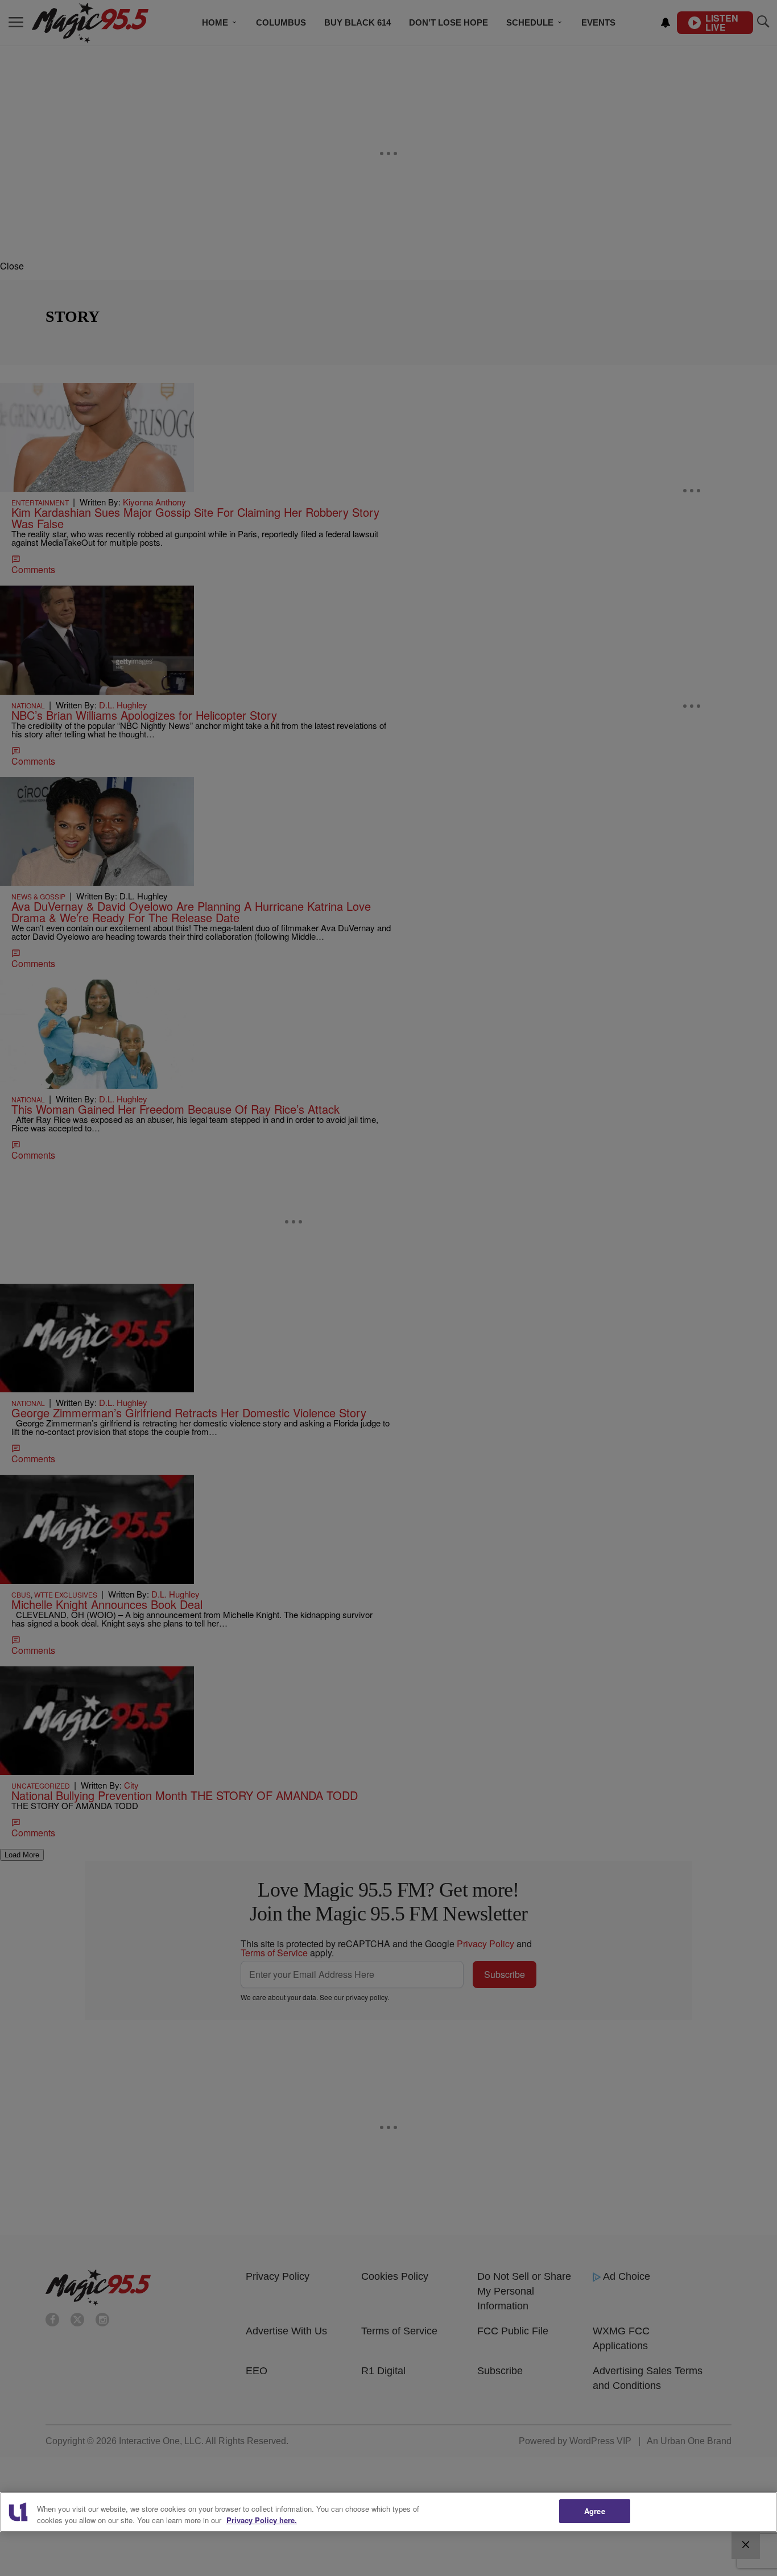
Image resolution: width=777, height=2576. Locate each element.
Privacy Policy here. (262, 2520)
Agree (595, 2511)
